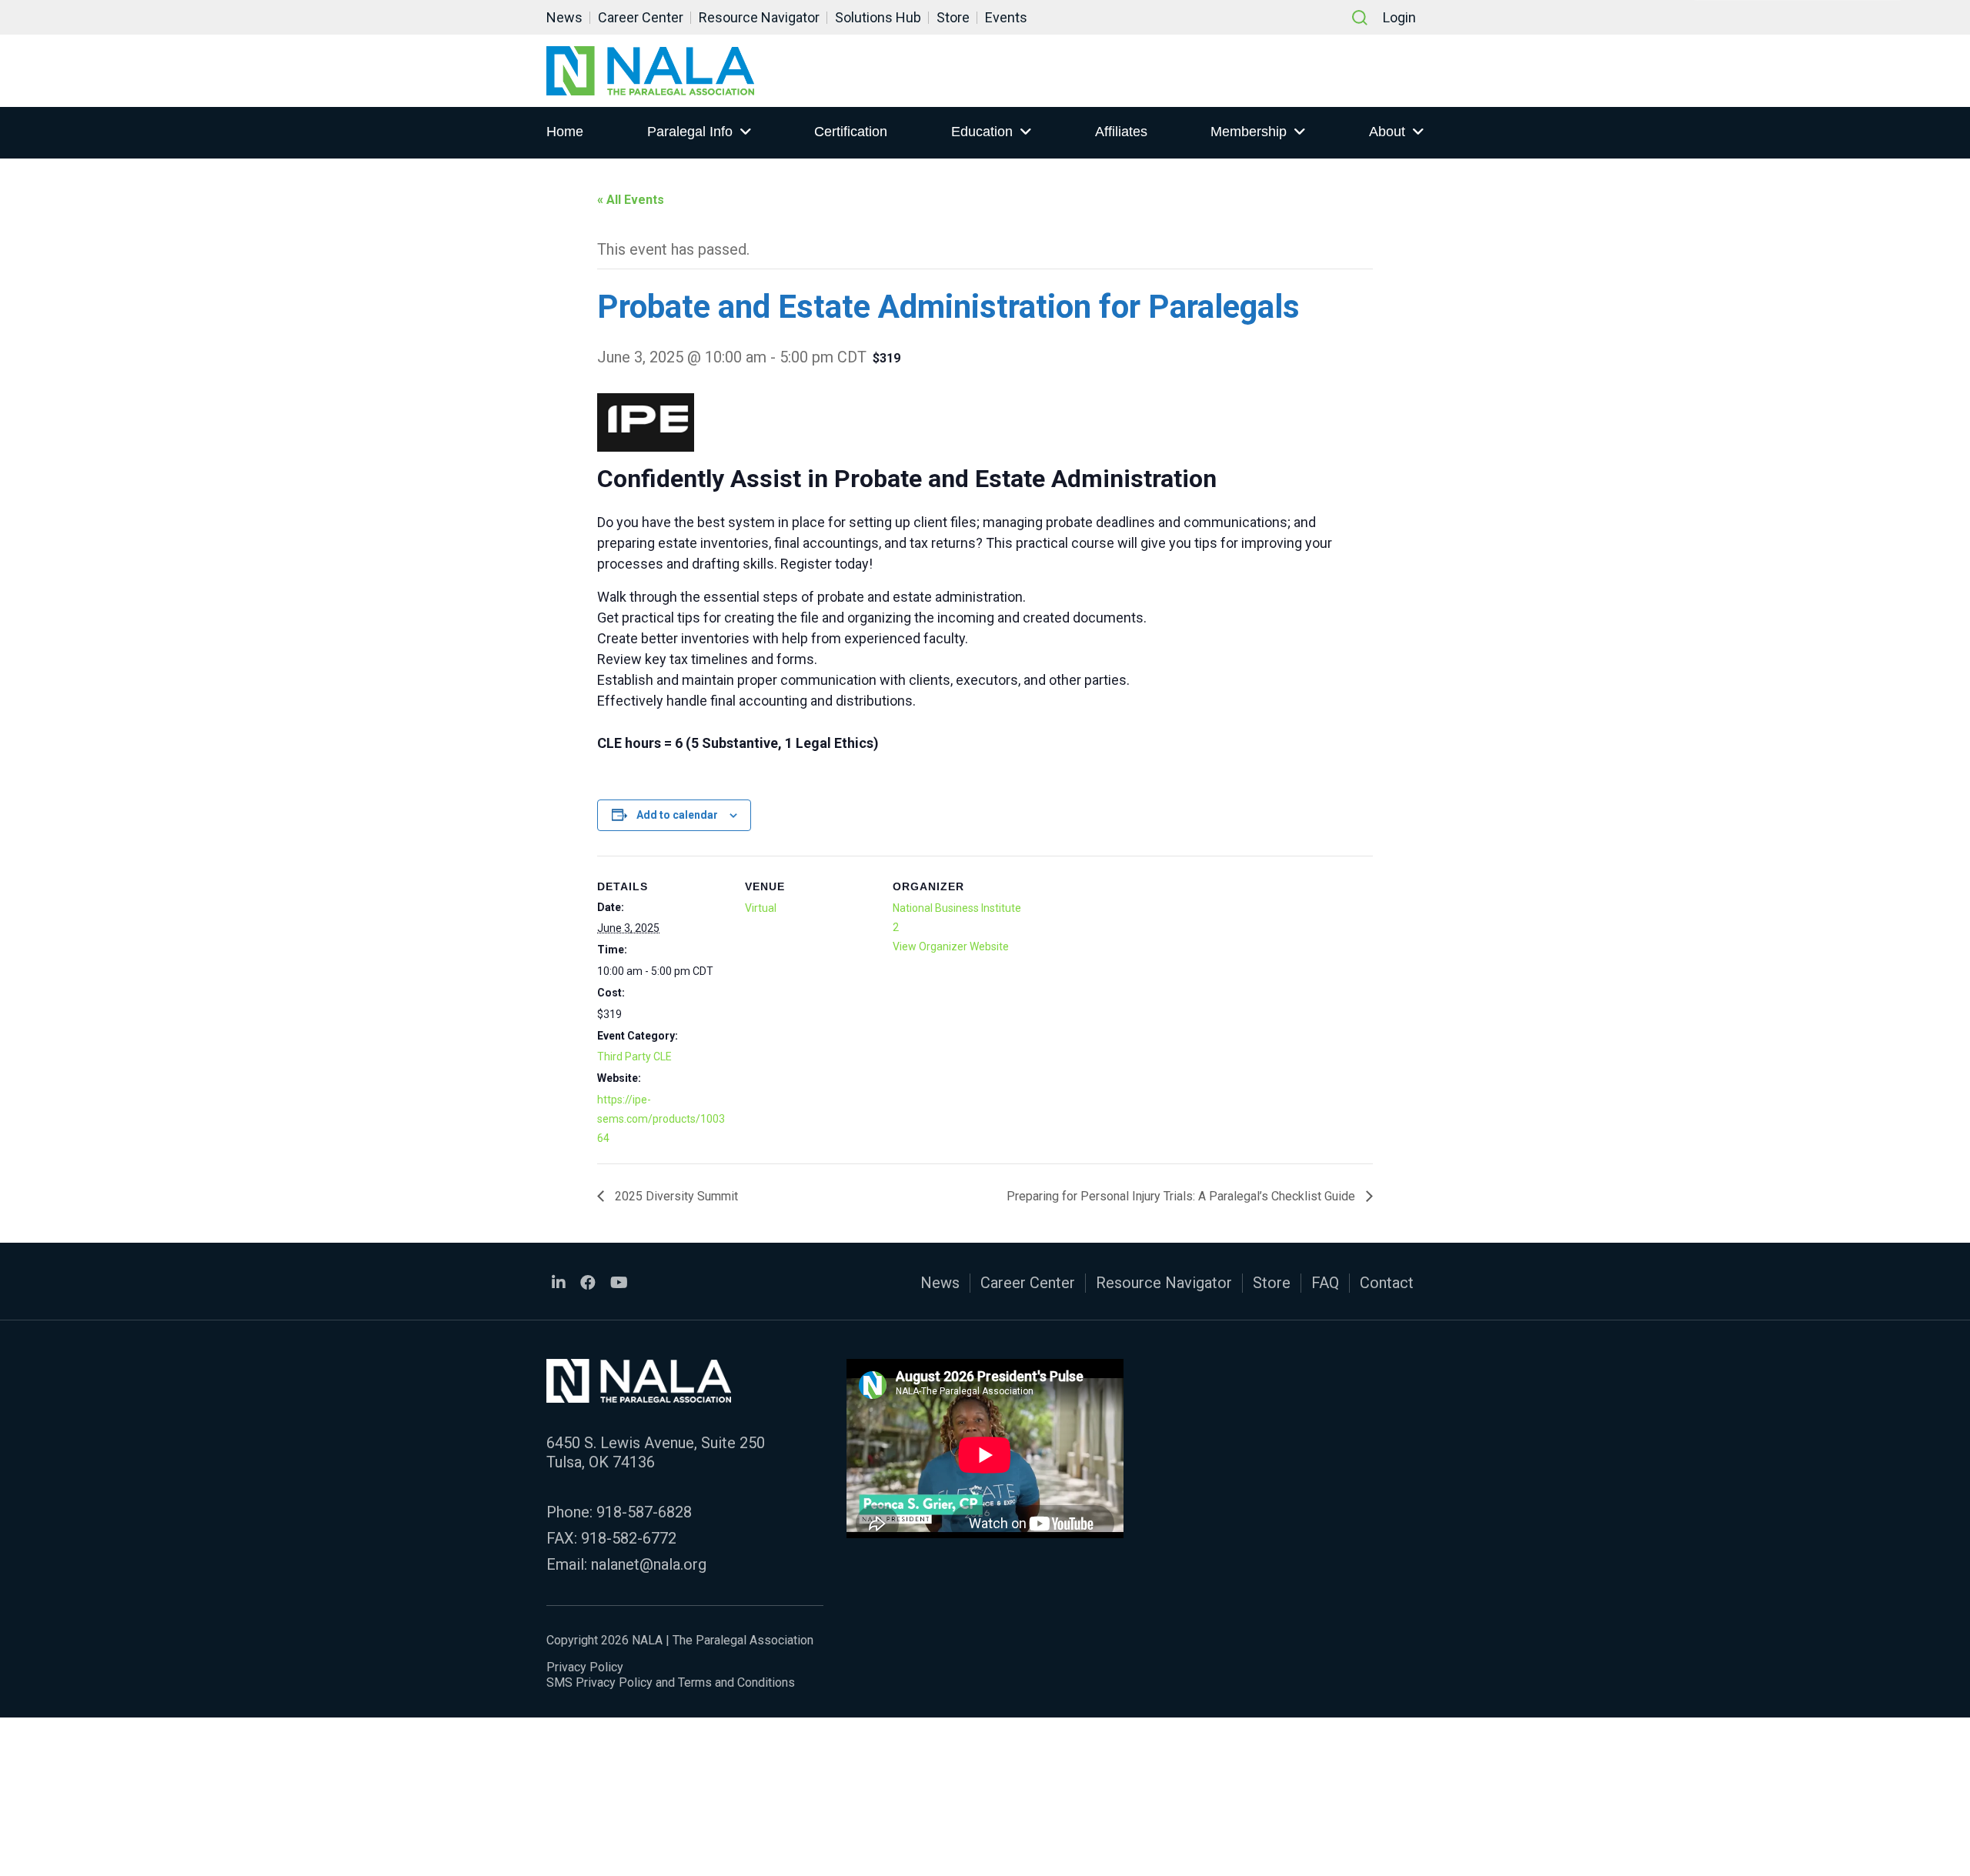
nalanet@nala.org (649, 1564)
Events (1006, 17)
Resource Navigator (759, 17)
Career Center (641, 17)
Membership (1249, 132)
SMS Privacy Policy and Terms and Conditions (671, 1682)
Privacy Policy (585, 1667)
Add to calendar (677, 815)
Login (1399, 17)
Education (982, 132)
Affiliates (1121, 132)
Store (953, 17)
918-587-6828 (644, 1512)
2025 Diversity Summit (675, 1196)
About (1387, 132)
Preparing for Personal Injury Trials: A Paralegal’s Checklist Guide (1182, 1196)
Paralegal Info (690, 132)
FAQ (1325, 1283)
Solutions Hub (878, 17)
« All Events (631, 200)
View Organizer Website (951, 946)
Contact (1387, 1283)
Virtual (761, 908)
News (564, 17)
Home (565, 132)
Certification (851, 132)
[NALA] (650, 71)
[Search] (1360, 18)
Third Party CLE (634, 1057)
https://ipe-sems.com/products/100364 (661, 1119)
